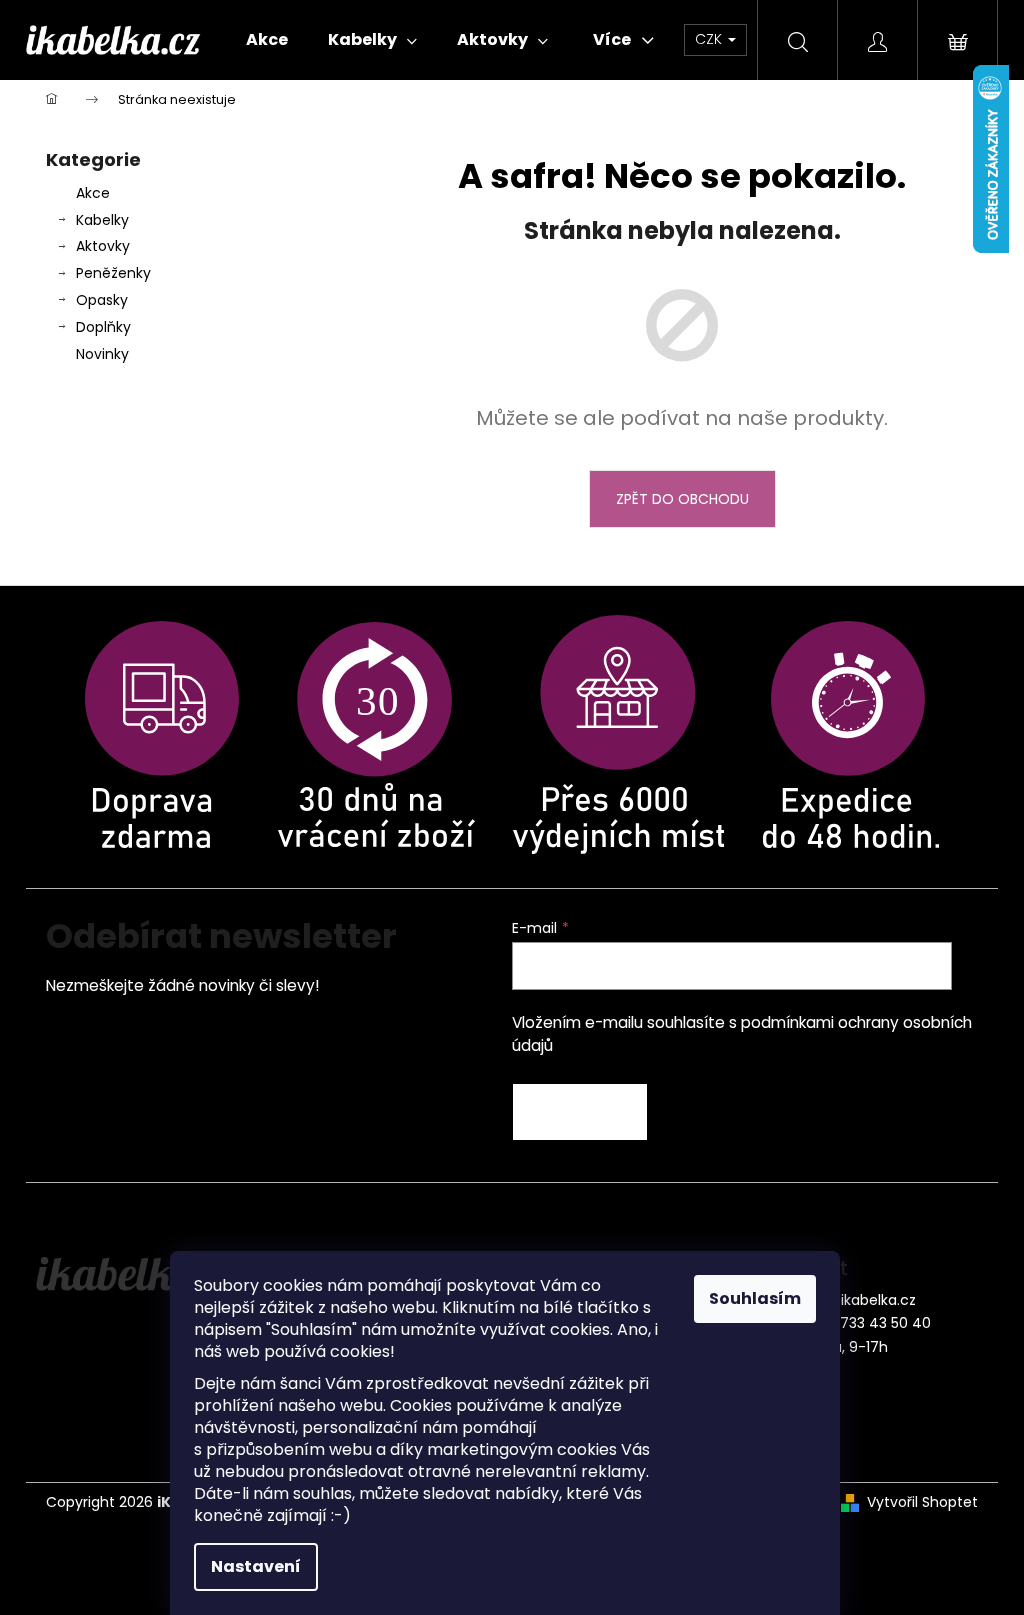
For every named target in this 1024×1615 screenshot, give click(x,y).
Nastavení (256, 1566)
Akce (93, 193)
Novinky (102, 354)
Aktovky (103, 246)
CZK (710, 39)
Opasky (102, 300)
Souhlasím (755, 1298)
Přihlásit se (580, 1112)
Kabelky (102, 220)
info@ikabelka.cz (858, 1300)
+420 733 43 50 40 (865, 1323)
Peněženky (113, 273)
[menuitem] (267, 40)
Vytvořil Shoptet (922, 1502)
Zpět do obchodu (682, 499)
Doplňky (103, 327)
